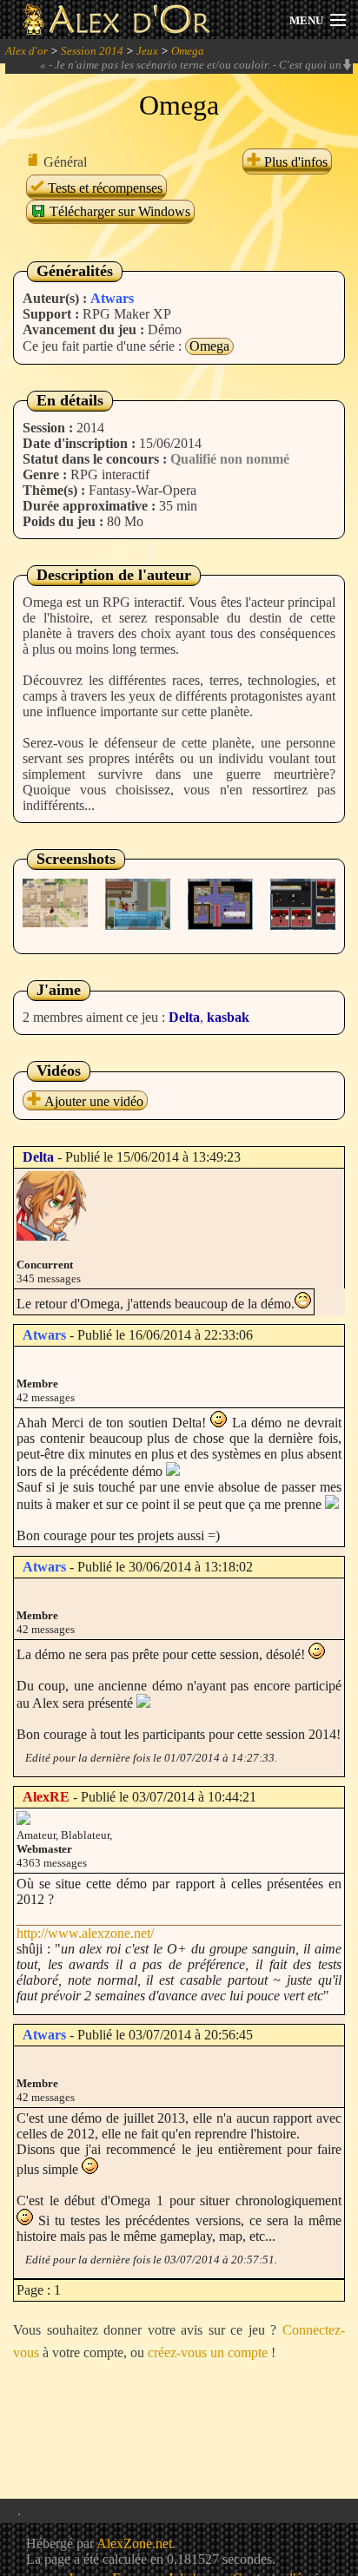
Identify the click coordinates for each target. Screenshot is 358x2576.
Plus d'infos (294, 162)
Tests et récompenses (103, 188)
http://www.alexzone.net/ (85, 1933)
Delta (184, 1017)
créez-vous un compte (208, 2352)
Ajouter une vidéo (92, 1101)
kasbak (228, 1017)
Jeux (147, 51)
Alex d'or (27, 51)
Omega (188, 51)
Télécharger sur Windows (118, 211)
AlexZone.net (134, 2543)
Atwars (112, 298)
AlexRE (46, 1797)
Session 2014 (92, 51)
